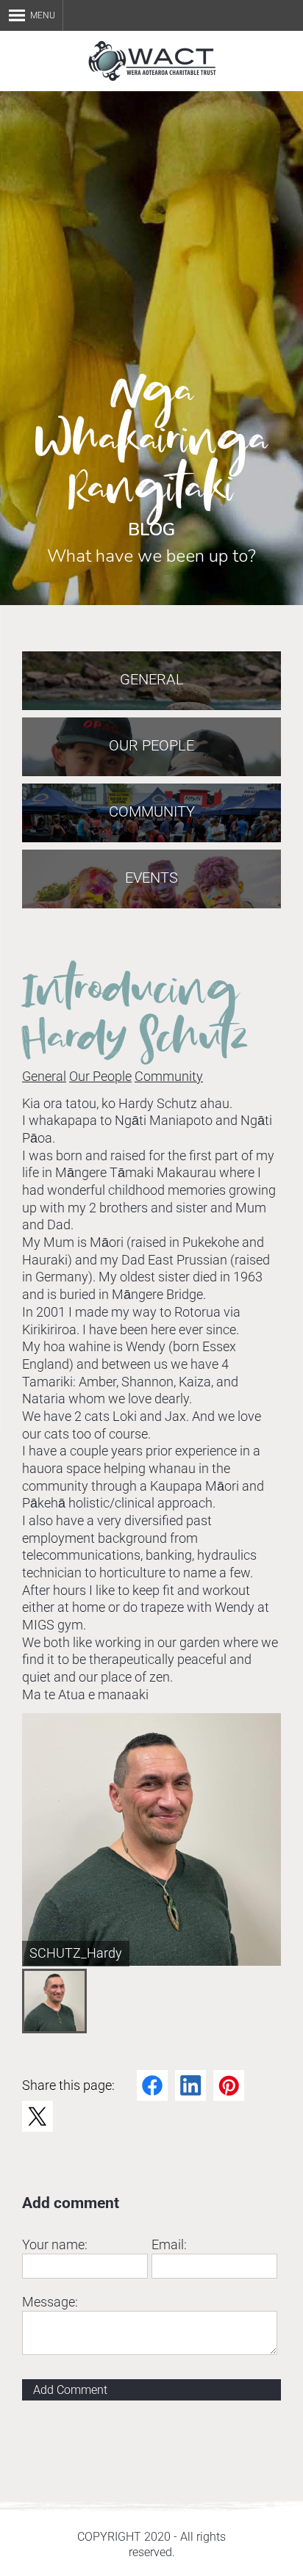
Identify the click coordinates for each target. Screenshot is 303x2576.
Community (169, 1076)
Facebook (152, 2085)
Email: (169, 2244)
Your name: (55, 2244)
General (44, 1076)
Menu (43, 15)
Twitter (38, 2116)
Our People (100, 1076)
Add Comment (70, 2390)
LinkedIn (190, 2085)
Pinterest (229, 2085)
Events (151, 878)
